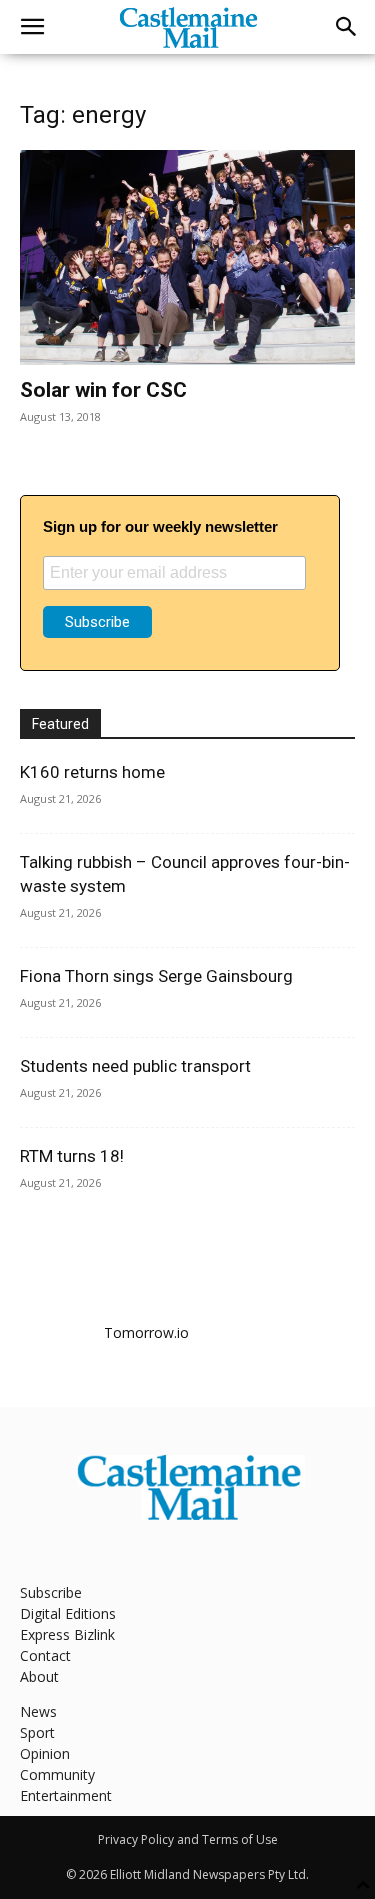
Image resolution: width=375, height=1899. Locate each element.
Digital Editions (68, 1613)
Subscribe (51, 1592)
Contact (45, 1655)
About (39, 1676)
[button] (32, 27)
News (38, 1711)
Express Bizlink (67, 1634)
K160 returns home (92, 772)
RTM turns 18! (72, 1156)
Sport (37, 1732)
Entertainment (66, 1795)
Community (57, 1774)
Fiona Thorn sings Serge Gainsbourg (156, 976)
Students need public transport (135, 1066)
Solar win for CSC (103, 390)
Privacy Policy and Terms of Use (188, 1839)
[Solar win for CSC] (187, 257)
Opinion (45, 1753)
